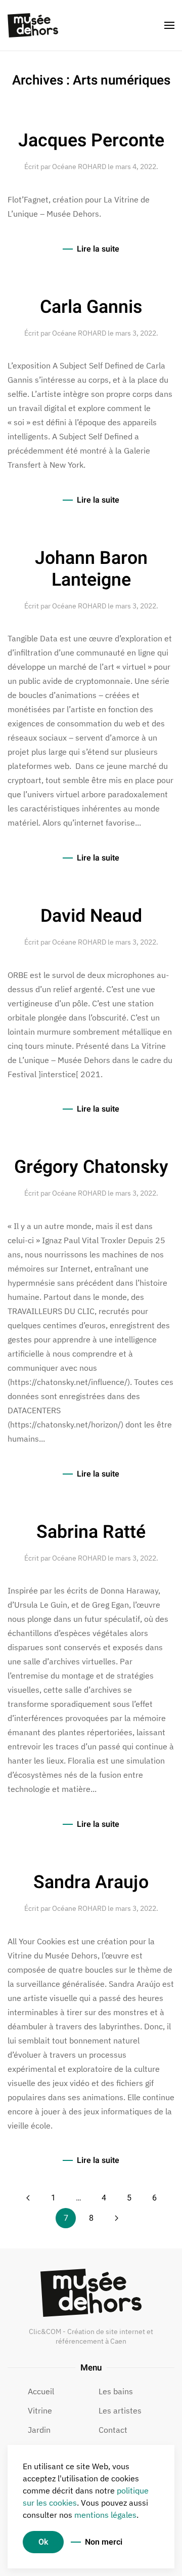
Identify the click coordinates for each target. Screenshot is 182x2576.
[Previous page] (28, 2198)
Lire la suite (98, 249)
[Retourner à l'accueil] (33, 25)
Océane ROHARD (79, 167)
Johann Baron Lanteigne (91, 569)
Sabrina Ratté (91, 1532)
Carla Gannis (91, 307)
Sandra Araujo (91, 1883)
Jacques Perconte (91, 141)
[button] (169, 25)
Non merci (104, 2542)
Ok (43, 2542)
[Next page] (116, 2218)
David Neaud (91, 916)
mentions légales (105, 2515)
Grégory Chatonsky (91, 1167)
